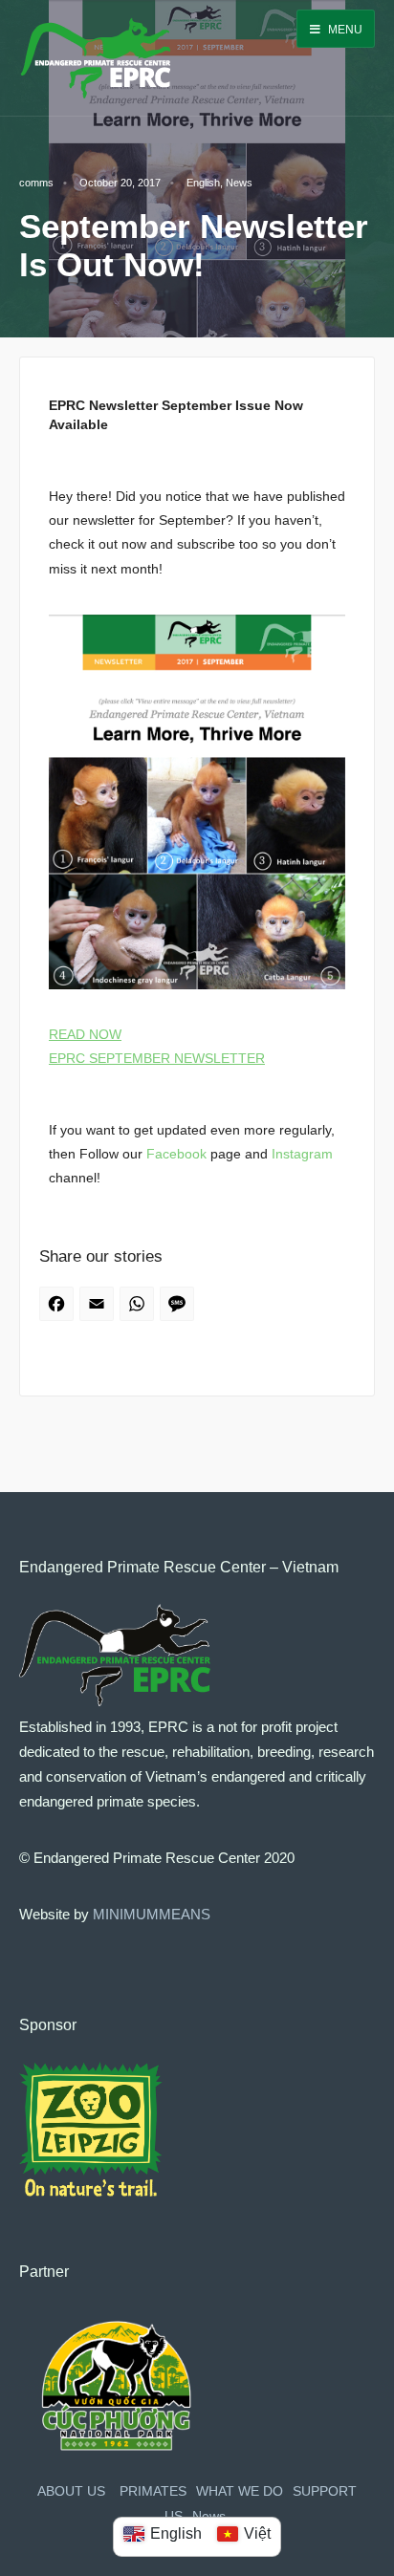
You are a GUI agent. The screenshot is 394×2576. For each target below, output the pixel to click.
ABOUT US (71, 2491)
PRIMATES (153, 2491)
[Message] (180, 1310)
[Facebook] (59, 1310)
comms (36, 183)
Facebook (176, 1154)
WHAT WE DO (240, 2491)
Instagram (302, 1154)
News (239, 183)
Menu (344, 30)
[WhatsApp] (140, 1310)
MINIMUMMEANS (152, 1914)
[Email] (99, 1310)
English (203, 183)
